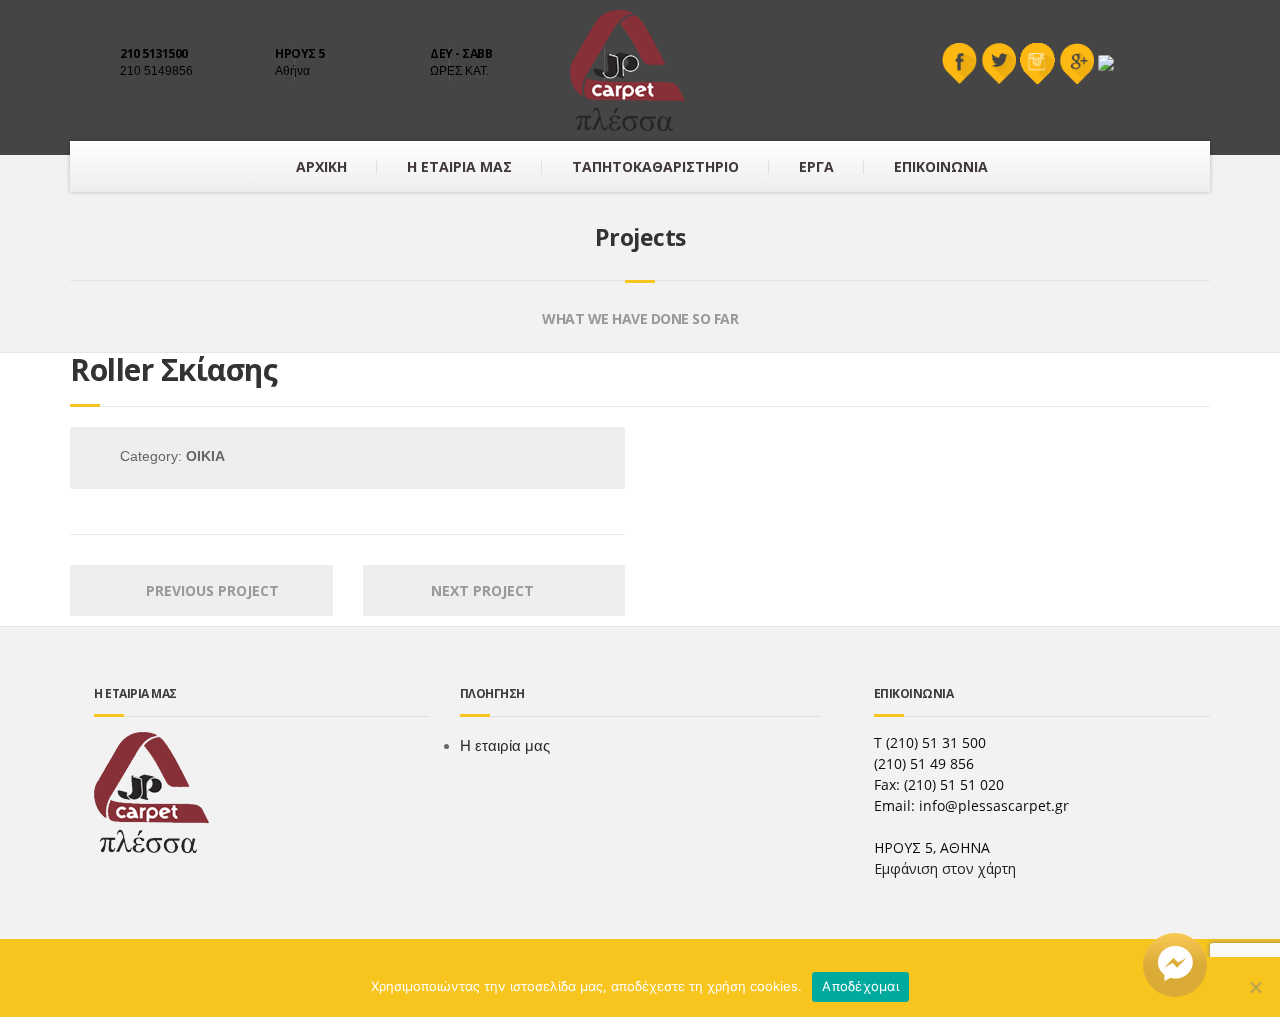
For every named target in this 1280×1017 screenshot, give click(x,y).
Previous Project (206, 590)
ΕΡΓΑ (816, 166)
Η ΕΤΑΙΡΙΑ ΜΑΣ (459, 166)
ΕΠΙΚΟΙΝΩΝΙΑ (941, 166)
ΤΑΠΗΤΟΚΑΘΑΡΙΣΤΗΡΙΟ (655, 166)
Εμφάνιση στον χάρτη (945, 868)
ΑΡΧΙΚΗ (321, 166)
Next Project (488, 590)
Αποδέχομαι (860, 986)
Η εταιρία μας (505, 745)
